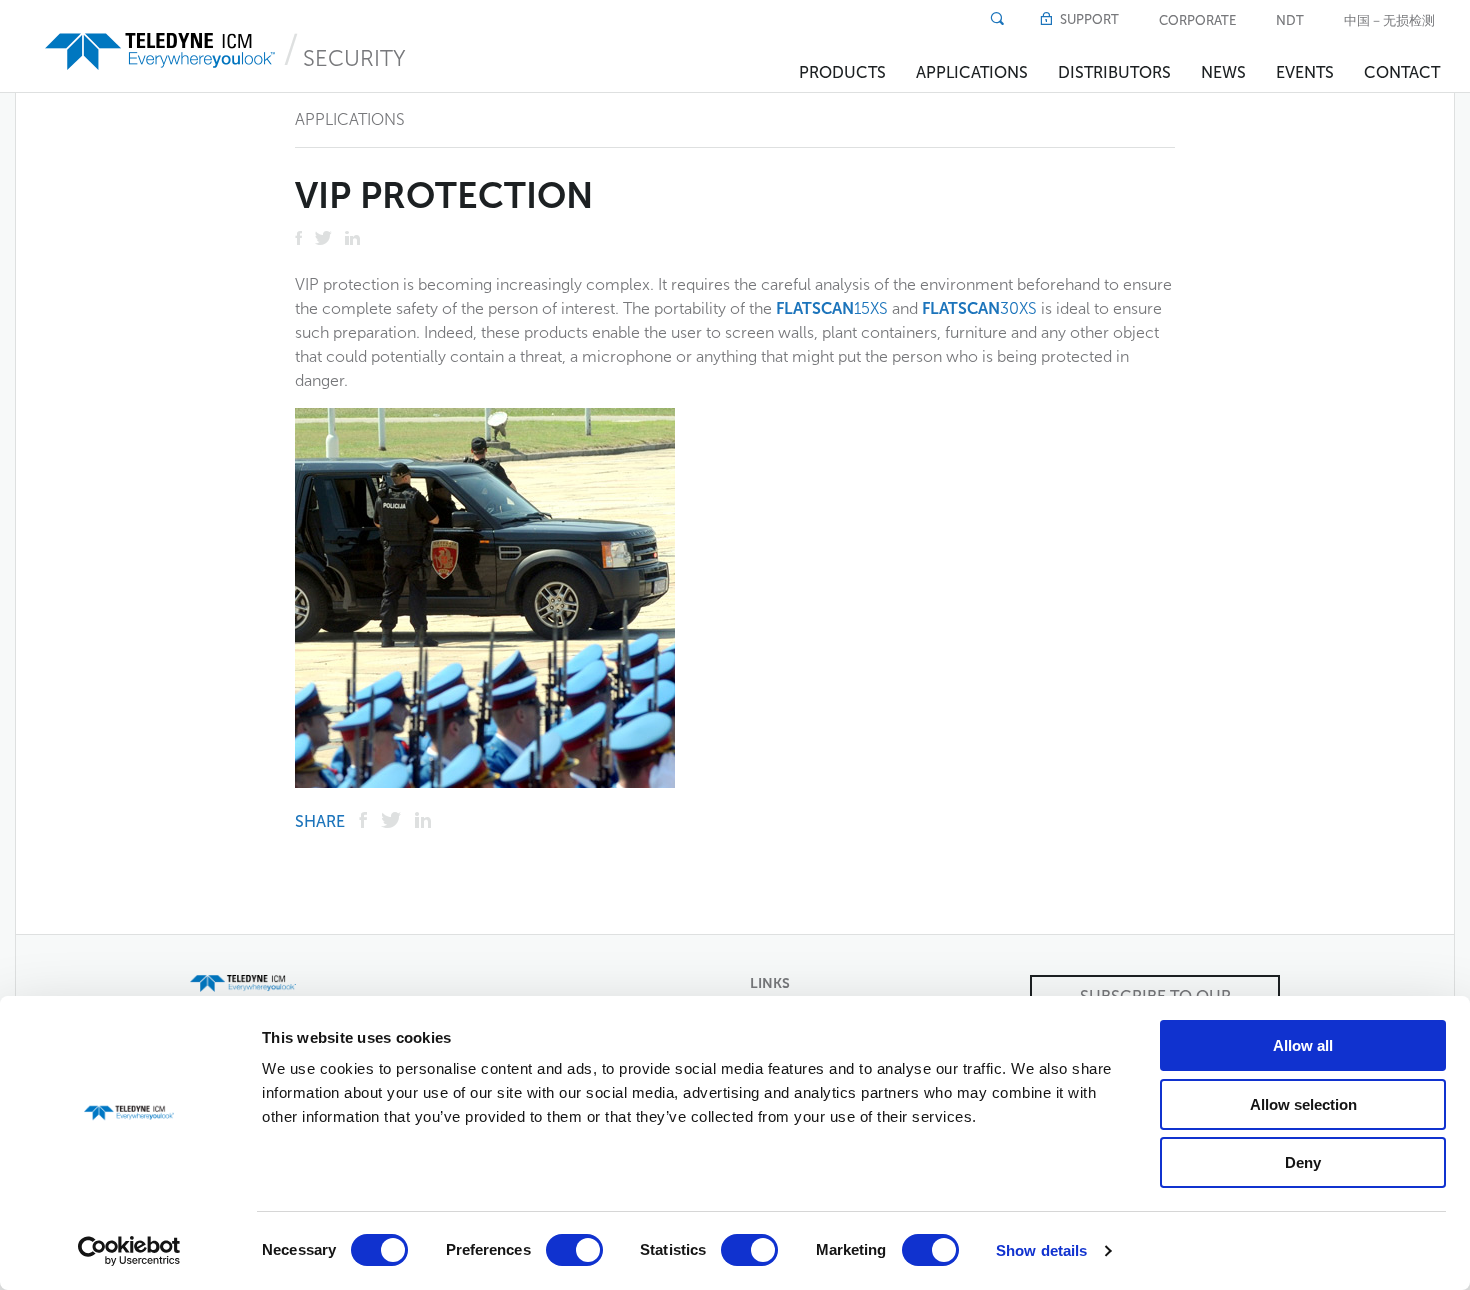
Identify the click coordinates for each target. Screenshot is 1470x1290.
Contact (1402, 72)
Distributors (1114, 72)
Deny (1303, 1162)
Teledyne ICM (162, 51)
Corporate (1197, 20)
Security (354, 58)
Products (842, 72)
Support (1088, 19)
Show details (1041, 1250)
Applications (972, 72)
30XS (981, 308)
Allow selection (1303, 1104)
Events (1305, 72)
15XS (834, 308)
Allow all (1303, 1045)
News (1223, 72)
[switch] (574, 1250)
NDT (1290, 20)
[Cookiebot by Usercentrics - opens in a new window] (129, 1251)
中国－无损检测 (1389, 20)
